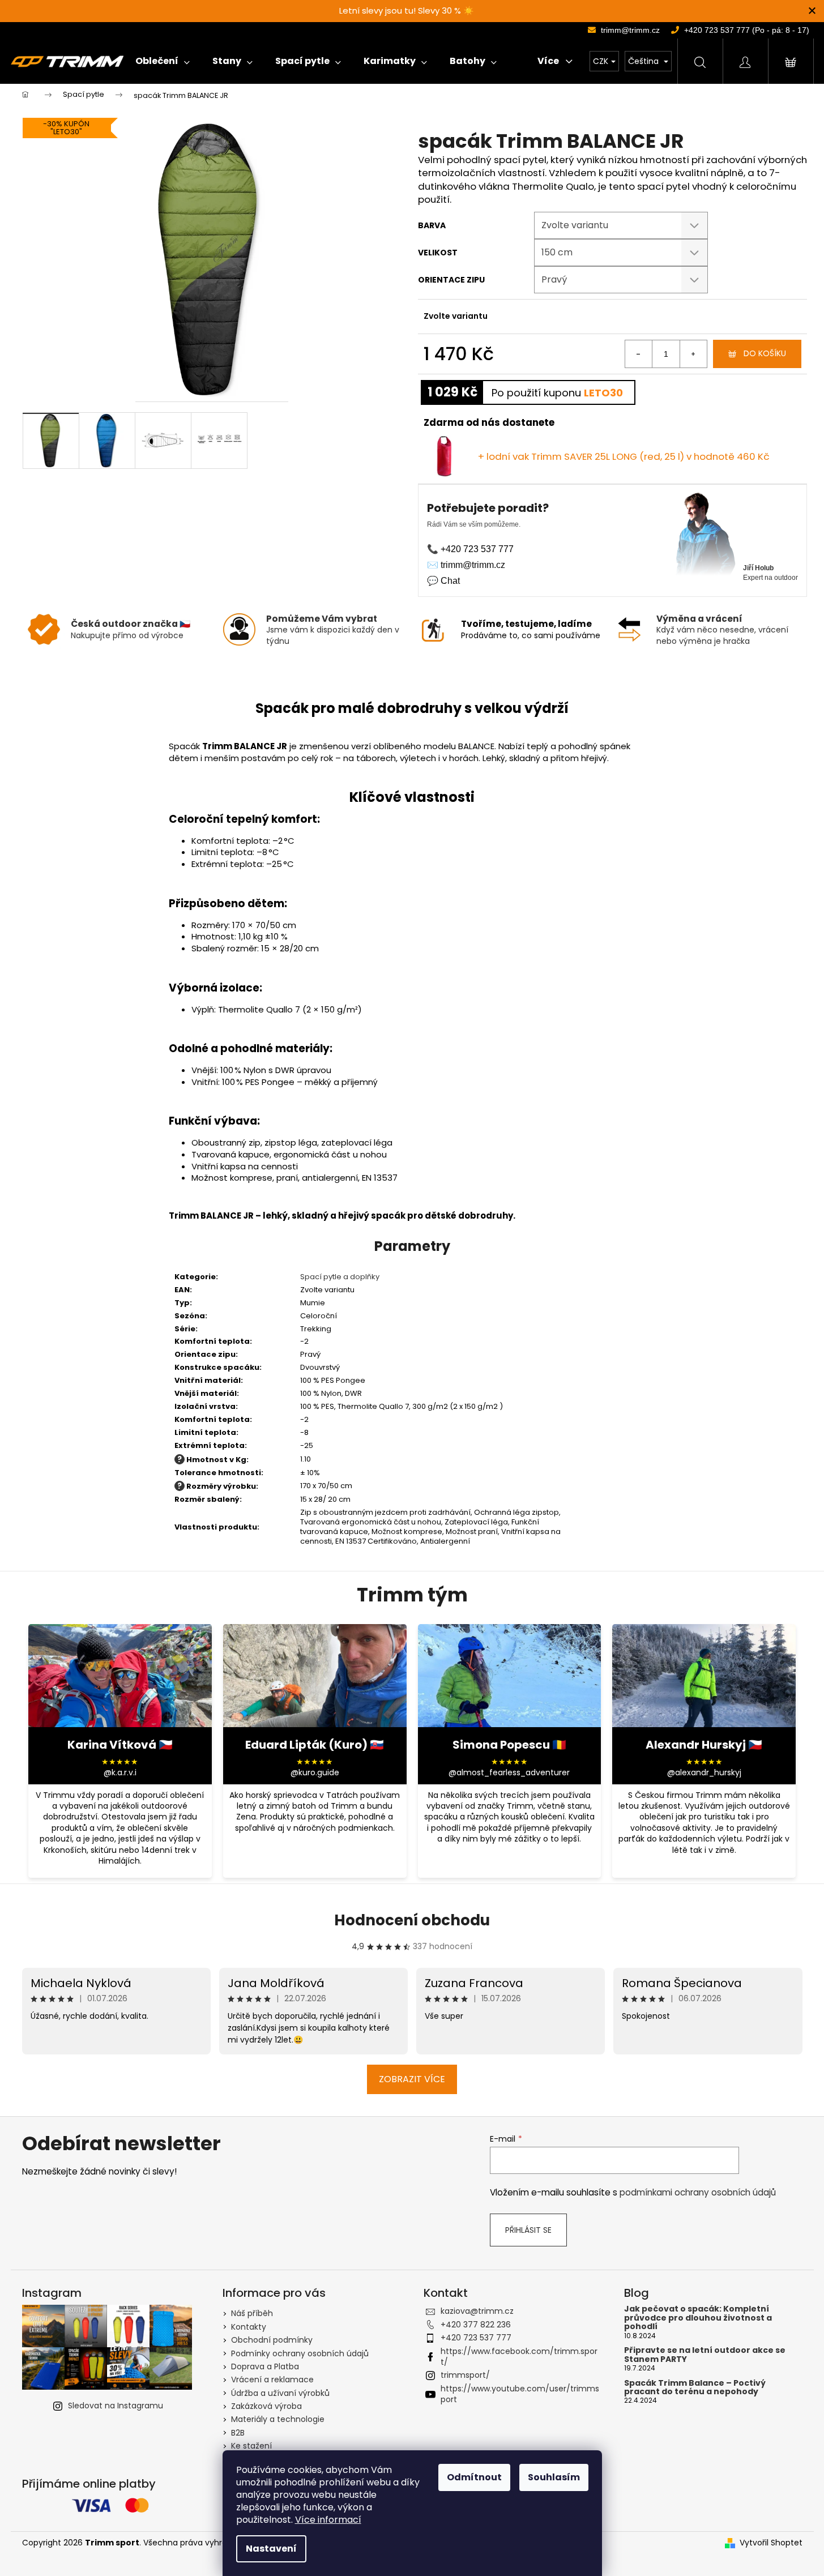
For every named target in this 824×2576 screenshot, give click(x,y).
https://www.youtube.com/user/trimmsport (520, 2394)
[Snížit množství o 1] (639, 354)
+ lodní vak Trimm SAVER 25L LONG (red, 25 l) (624, 456)
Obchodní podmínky (272, 2340)
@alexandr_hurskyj (704, 1773)
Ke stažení (251, 2446)
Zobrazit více (412, 2079)
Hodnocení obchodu (412, 1920)
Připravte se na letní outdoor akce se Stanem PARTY (705, 2355)
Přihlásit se (528, 2230)
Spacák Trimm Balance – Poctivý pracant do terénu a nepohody (695, 2388)
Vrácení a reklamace (272, 2380)
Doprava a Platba (265, 2366)
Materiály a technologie (278, 2419)
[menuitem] (163, 61)
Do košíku (765, 353)
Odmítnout (474, 2477)
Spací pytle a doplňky (340, 1277)
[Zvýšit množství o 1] (693, 354)
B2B (238, 2433)
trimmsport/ (465, 2375)
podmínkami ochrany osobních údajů (698, 2192)
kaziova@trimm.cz (477, 2311)
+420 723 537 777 (476, 2338)
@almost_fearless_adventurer (509, 1773)
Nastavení (271, 2549)
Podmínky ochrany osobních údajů (300, 2353)
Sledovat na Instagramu (116, 2406)
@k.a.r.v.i (120, 1773)
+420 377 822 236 (476, 2325)
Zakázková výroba (266, 2406)
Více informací (328, 2520)
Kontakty (249, 2327)
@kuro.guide (315, 1773)
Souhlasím (554, 2477)
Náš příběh (252, 2313)
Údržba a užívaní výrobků (280, 2393)
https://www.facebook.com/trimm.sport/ (519, 2357)
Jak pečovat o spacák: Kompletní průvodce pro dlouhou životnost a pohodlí (698, 2318)
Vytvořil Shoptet (771, 2543)
